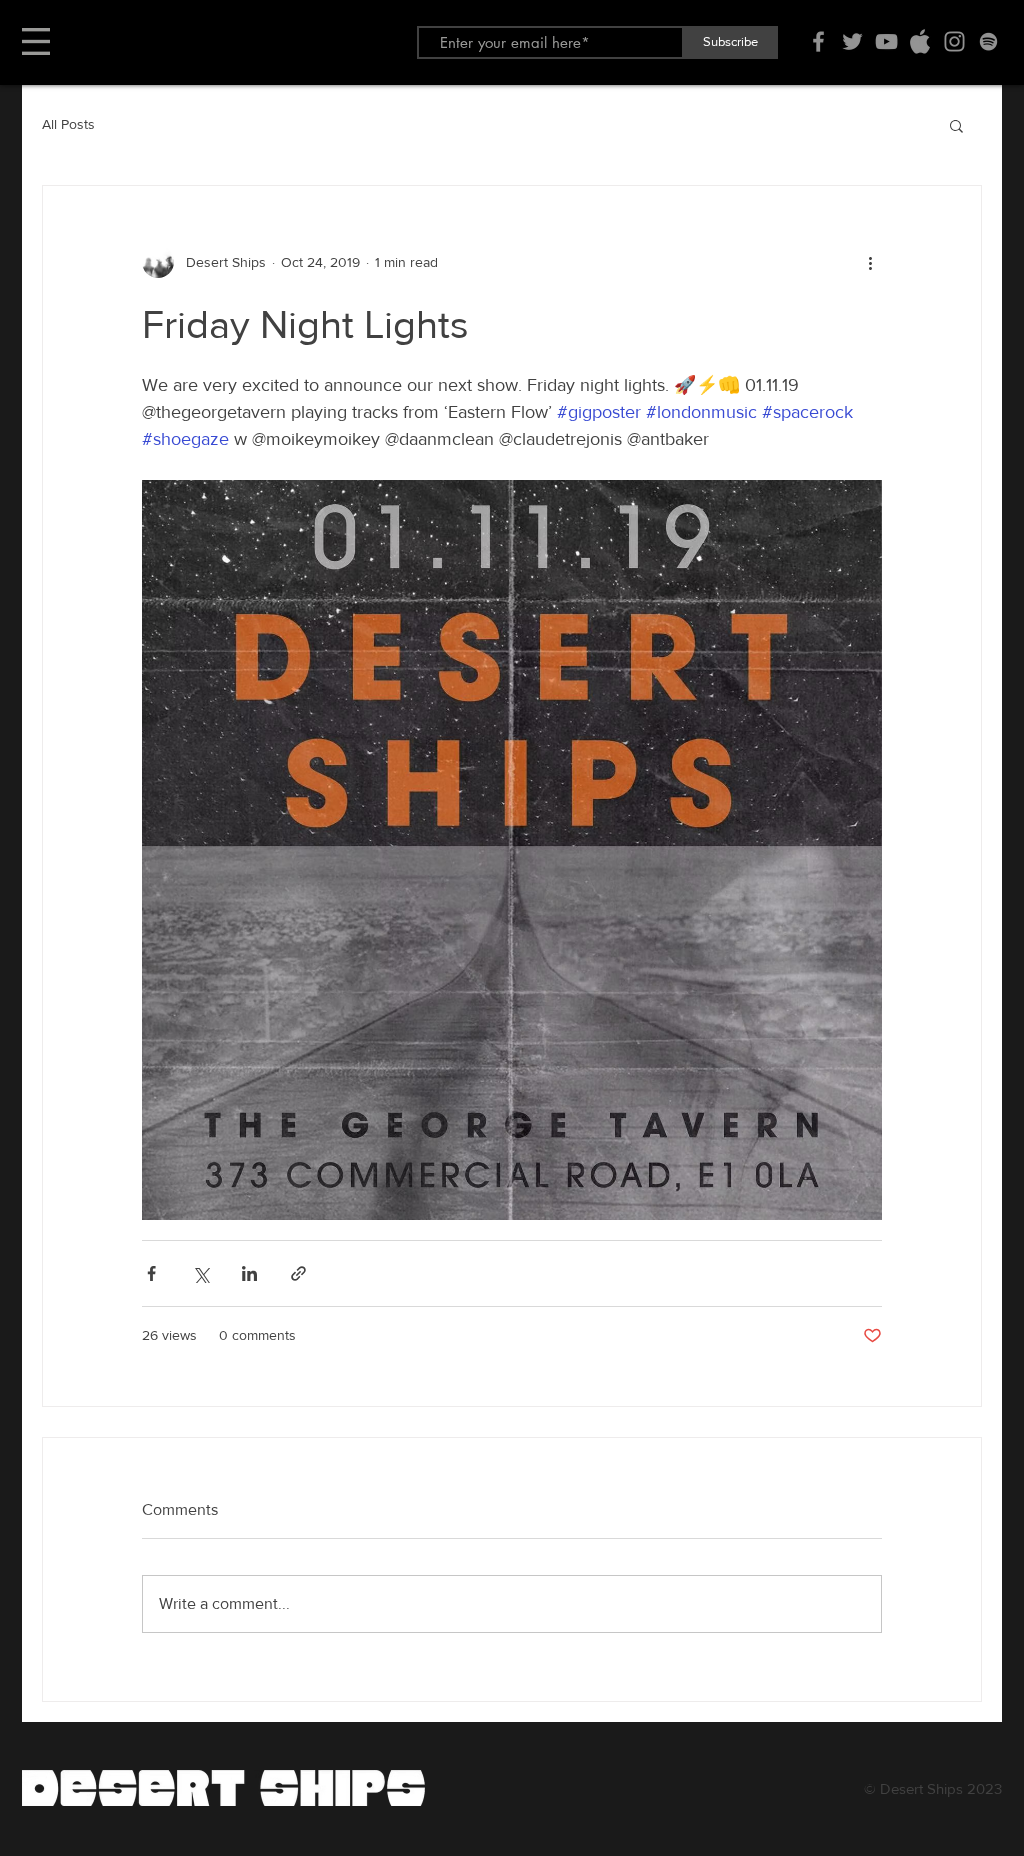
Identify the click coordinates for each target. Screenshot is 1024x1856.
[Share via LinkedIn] (249, 1273)
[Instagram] (954, 41)
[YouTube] (886, 41)
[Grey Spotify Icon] (988, 41)
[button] (36, 41)
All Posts (68, 124)
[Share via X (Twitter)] (200, 1273)
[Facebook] (818, 41)
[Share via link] (298, 1273)
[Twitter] (852, 41)
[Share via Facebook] (151, 1273)
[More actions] (870, 262)
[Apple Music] (920, 41)
